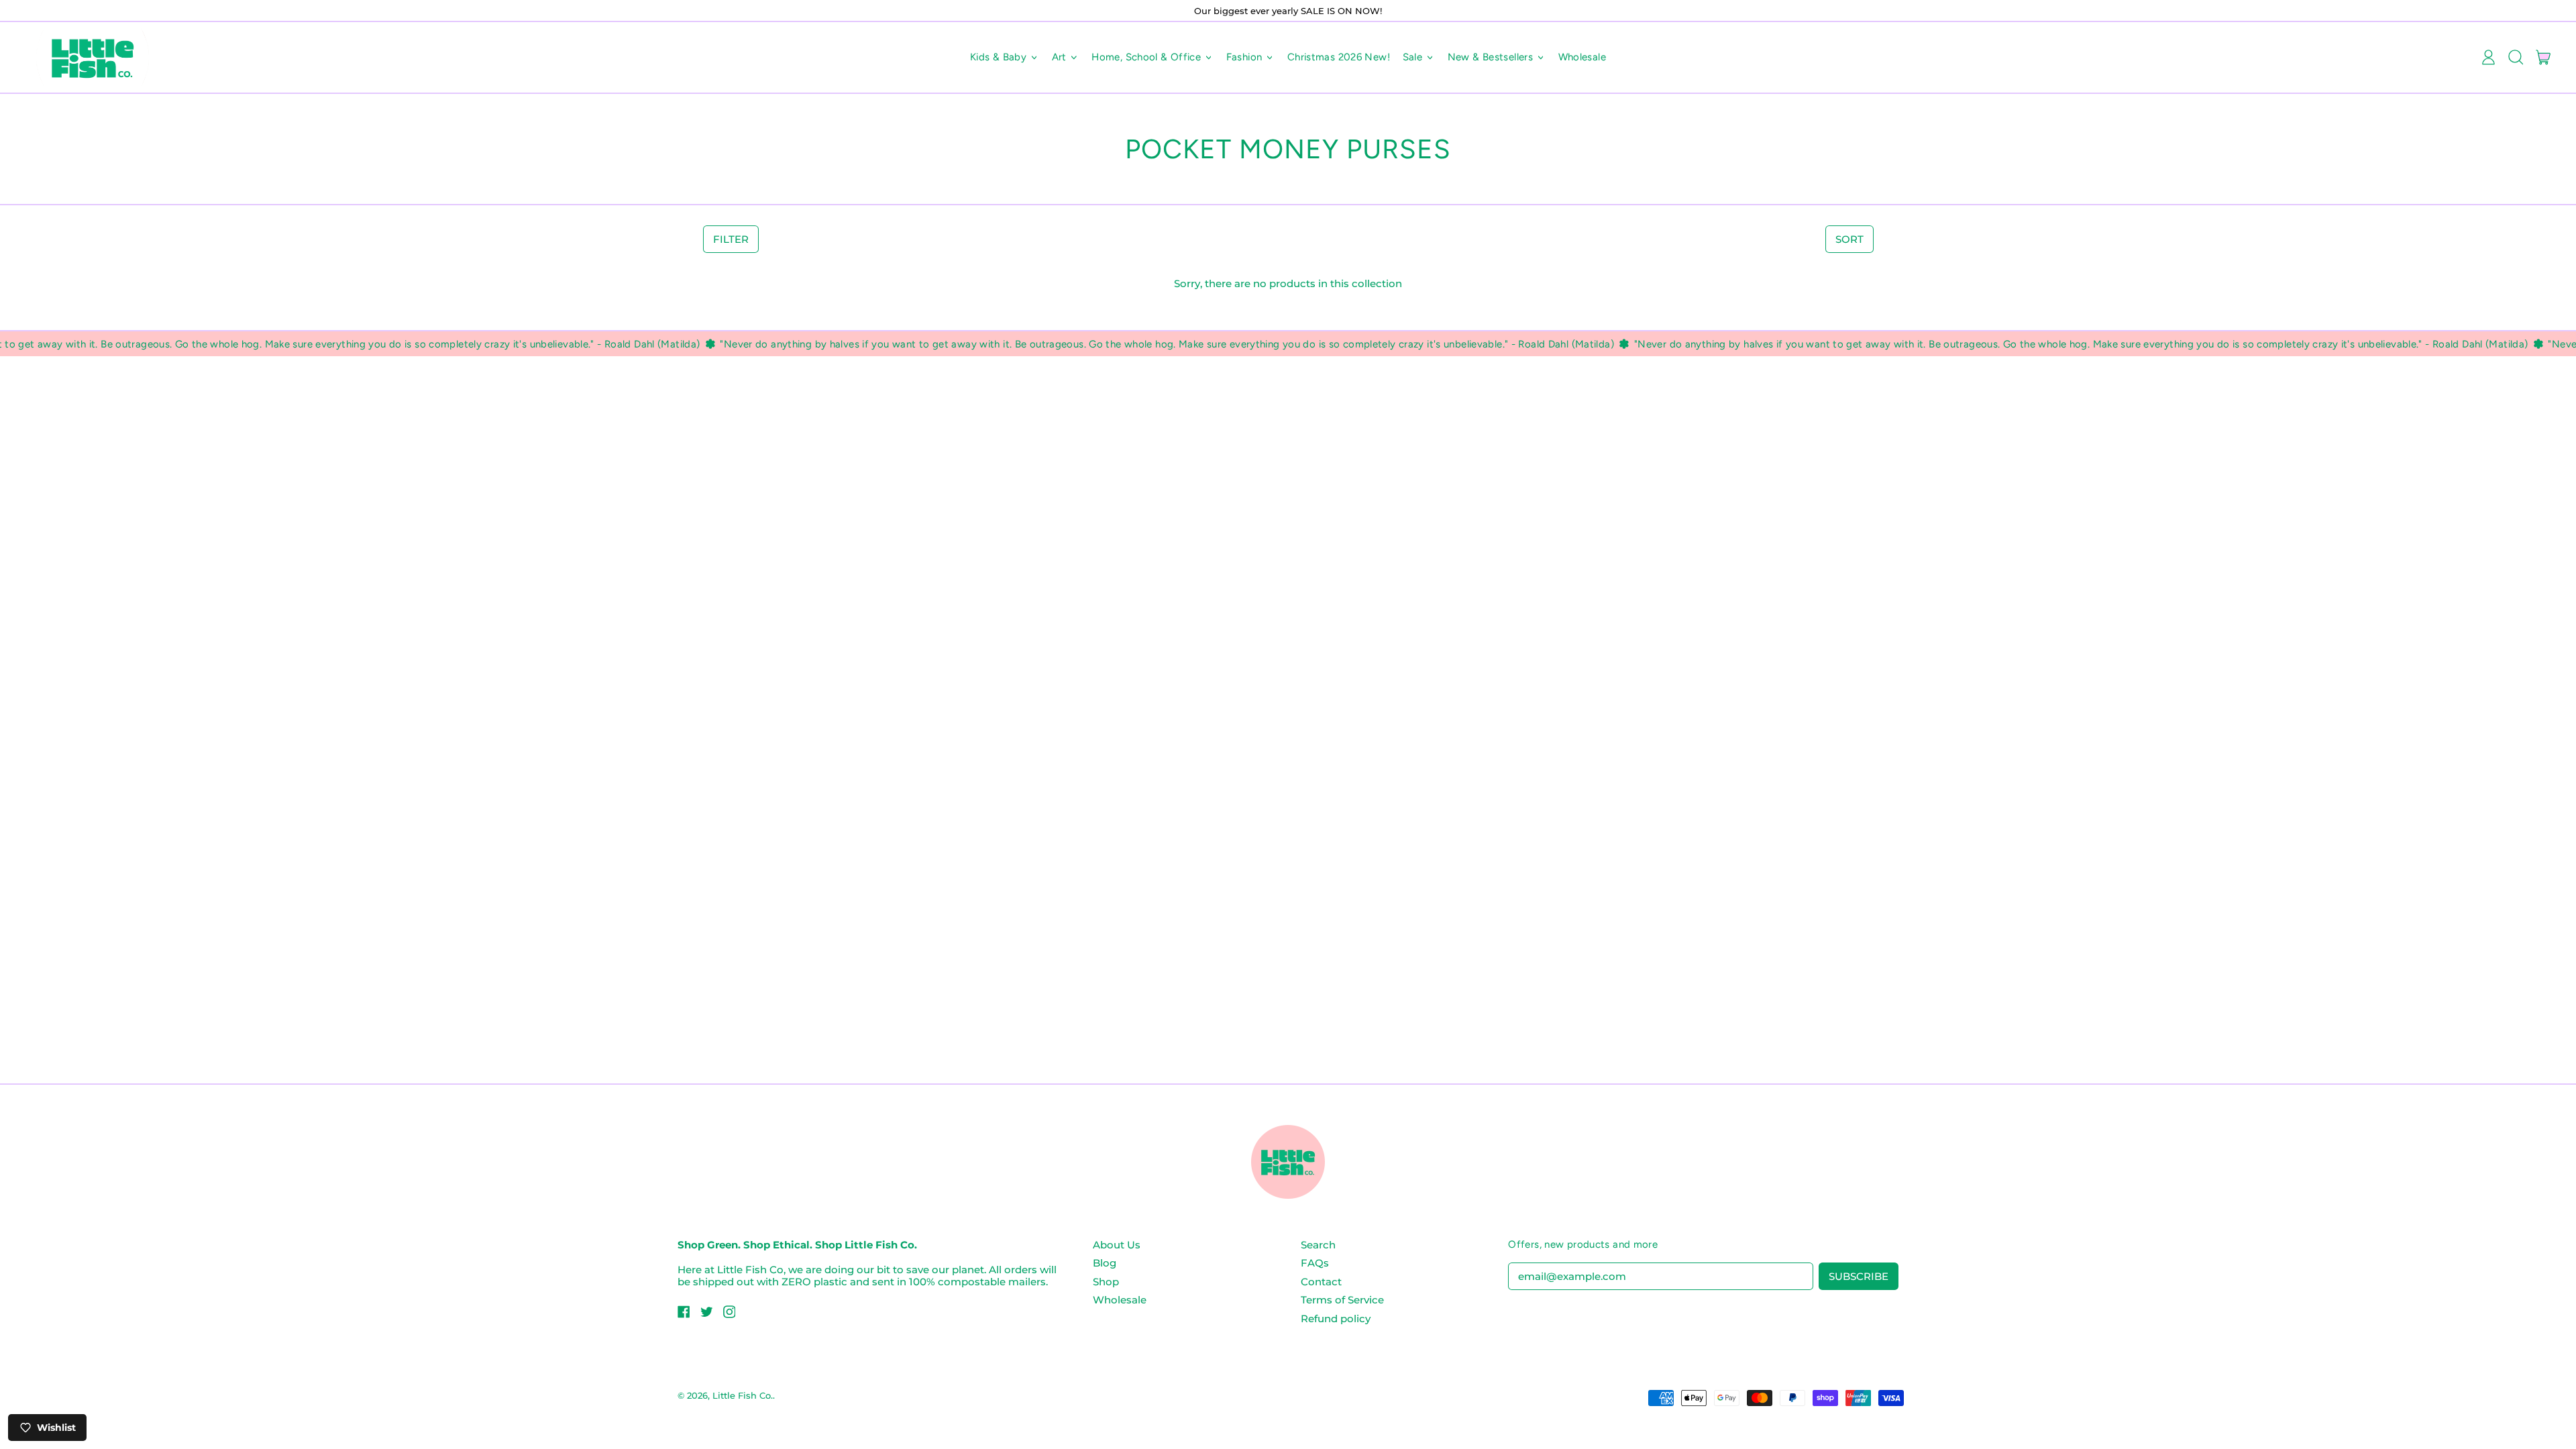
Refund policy (1336, 1319)
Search (1318, 1245)
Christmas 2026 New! (1339, 57)
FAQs (1315, 1263)
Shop (1106, 1282)
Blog (1105, 1263)
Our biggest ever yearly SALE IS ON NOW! (1288, 11)
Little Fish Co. (743, 1395)
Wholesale (1582, 57)
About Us (1117, 1245)
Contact (1321, 1282)
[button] (2515, 58)
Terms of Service (1342, 1300)
